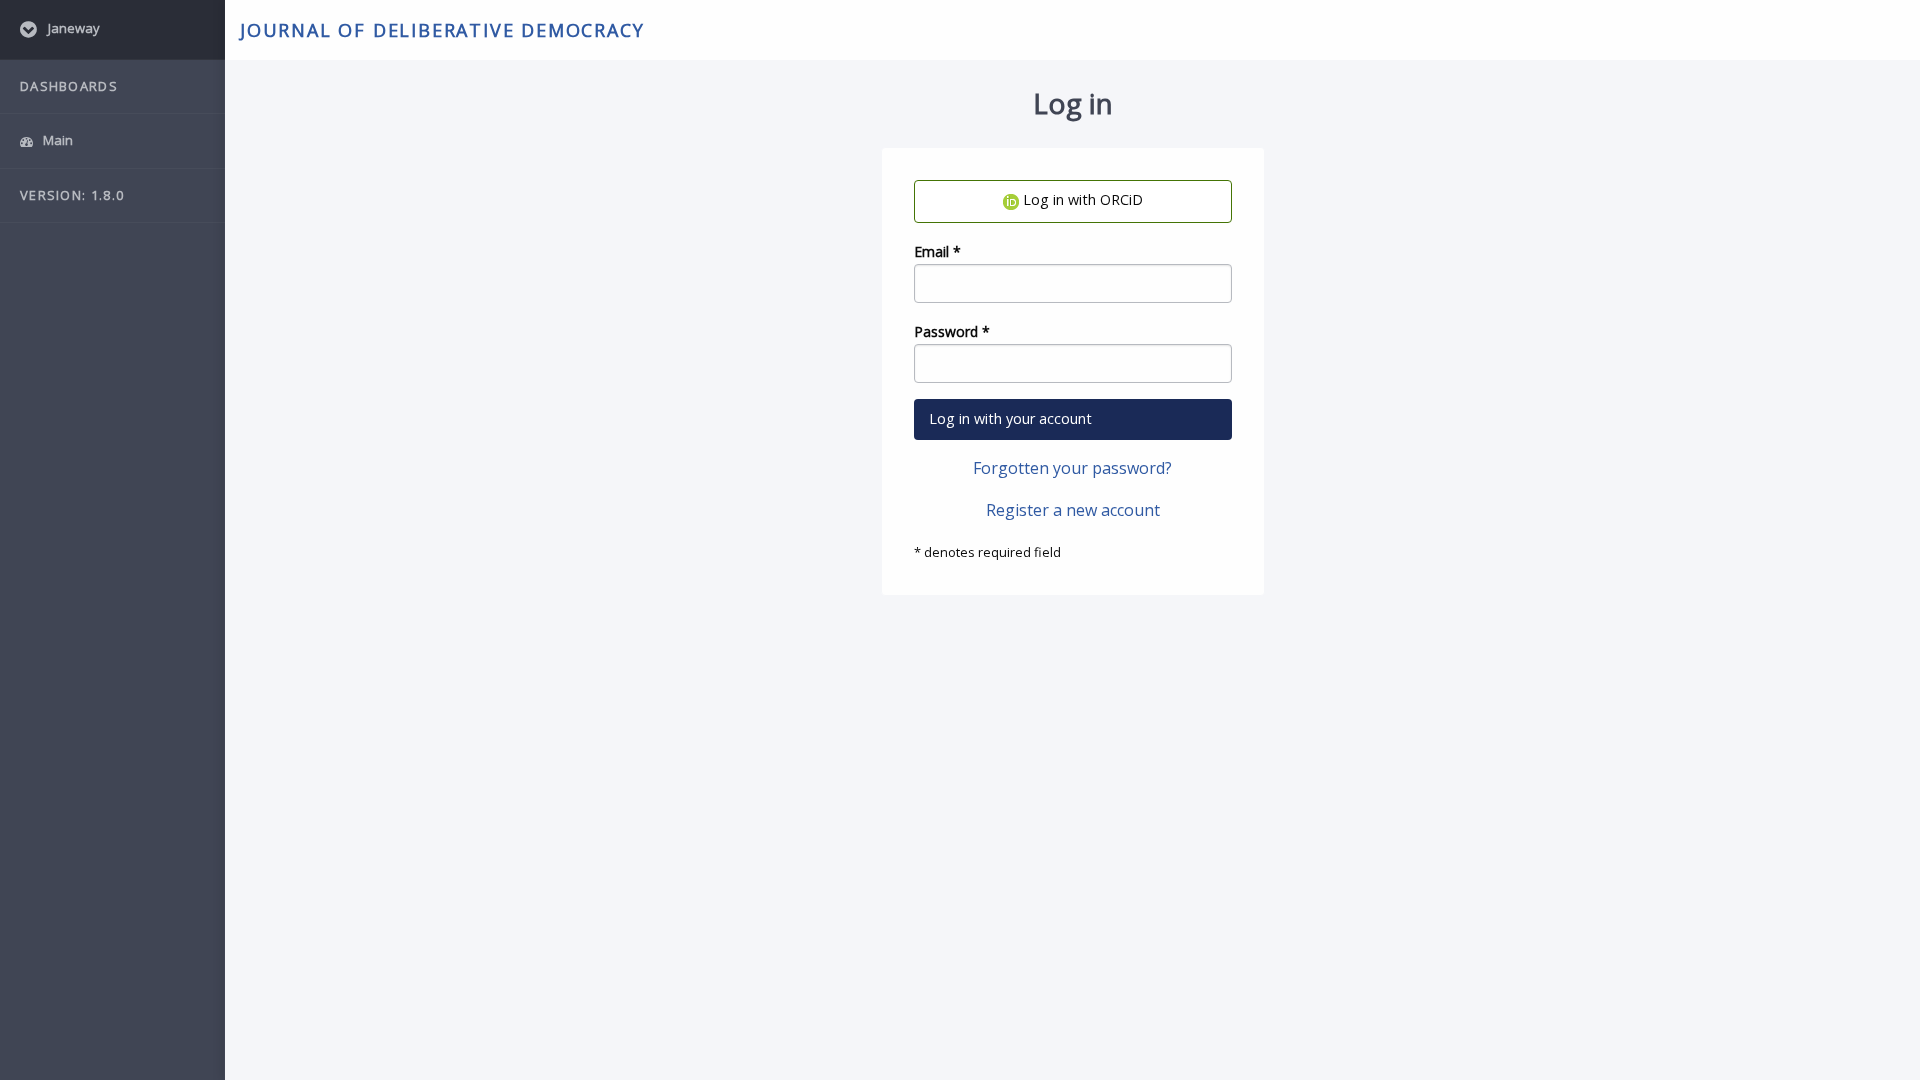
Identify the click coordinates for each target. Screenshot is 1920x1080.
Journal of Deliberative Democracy (442, 30)
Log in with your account (1010, 418)
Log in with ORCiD (1081, 199)
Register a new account (1073, 510)
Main (56, 140)
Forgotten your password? (1072, 468)
